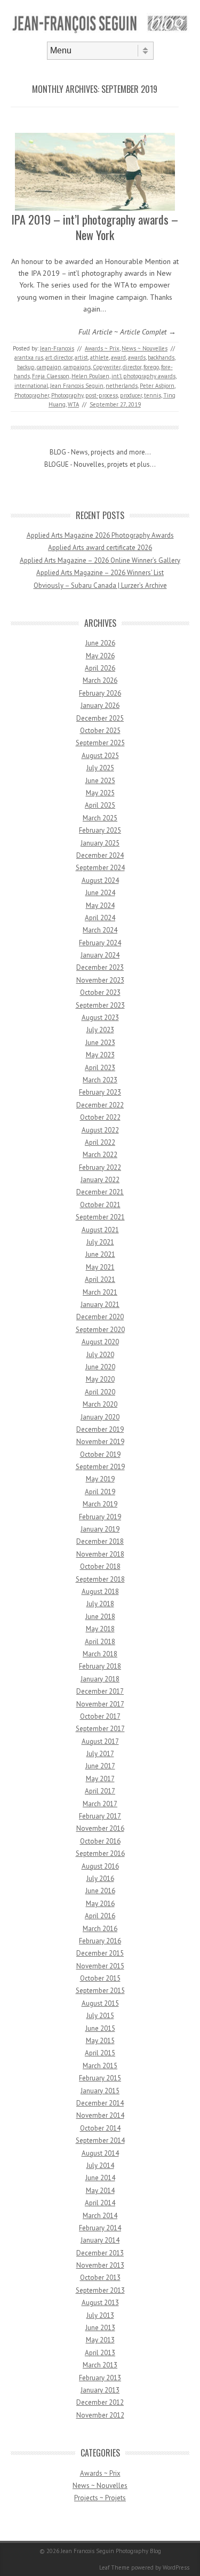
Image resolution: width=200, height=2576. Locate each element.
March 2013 (100, 2365)
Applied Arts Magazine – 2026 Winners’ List (100, 573)
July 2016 (100, 1879)
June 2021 (100, 1254)
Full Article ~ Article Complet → (127, 332)
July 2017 (100, 1754)
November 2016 (100, 1828)
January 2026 (100, 705)
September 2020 (100, 1330)
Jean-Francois (57, 348)
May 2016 (100, 1904)
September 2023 (100, 1005)
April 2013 (100, 2353)
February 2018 (100, 1666)
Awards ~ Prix (102, 348)
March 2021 (100, 1292)
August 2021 (100, 1230)
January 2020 (100, 1417)
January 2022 (100, 1180)
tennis (153, 395)
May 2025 (100, 793)
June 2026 (100, 643)
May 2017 (100, 1779)
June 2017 (100, 1766)
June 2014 (100, 2178)
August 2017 (100, 1741)
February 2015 (100, 2078)
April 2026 (100, 668)
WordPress (176, 2567)
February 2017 (100, 1816)
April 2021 (100, 1279)
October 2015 (100, 1978)
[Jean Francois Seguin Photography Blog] (100, 33)
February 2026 (100, 693)
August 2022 (100, 1130)
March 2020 (100, 1404)
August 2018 (100, 1592)
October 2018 (100, 1566)
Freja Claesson (51, 376)
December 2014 (100, 2103)
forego (151, 367)
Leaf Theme (114, 2567)
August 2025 (100, 756)
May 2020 (100, 1379)
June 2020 (100, 1367)
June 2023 (100, 1043)
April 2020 (100, 1392)
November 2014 (100, 2115)
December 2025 (100, 718)
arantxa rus (29, 357)
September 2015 (100, 1991)
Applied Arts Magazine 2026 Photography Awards (100, 535)
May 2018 (100, 1629)
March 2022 (100, 1155)
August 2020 (100, 1342)
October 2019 (100, 1454)
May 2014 (100, 2191)
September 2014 (100, 2140)
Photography (67, 395)
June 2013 (100, 2328)
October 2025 (100, 731)
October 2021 (100, 1205)
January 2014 (100, 2240)
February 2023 (100, 1092)
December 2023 (100, 967)
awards (137, 357)
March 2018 (100, 1654)
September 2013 (100, 2290)
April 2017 (100, 1791)
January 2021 (100, 1305)
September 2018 (100, 1579)
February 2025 (100, 830)
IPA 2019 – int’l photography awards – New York (95, 227)
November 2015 (100, 1966)
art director (59, 357)
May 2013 (100, 2340)
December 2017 (100, 1691)
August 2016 (100, 1866)
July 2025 (100, 768)
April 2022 (100, 1142)
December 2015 (100, 1953)
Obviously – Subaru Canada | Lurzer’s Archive (100, 585)
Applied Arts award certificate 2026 (100, 548)
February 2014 (100, 2228)
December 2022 (100, 1105)
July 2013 (100, 2315)
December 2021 (100, 1192)
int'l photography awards (143, 376)
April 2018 (100, 1642)
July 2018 (100, 1604)
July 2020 (100, 1355)
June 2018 (100, 1617)
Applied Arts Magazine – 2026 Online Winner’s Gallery (100, 560)
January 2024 (100, 955)
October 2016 (100, 1841)
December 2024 (100, 855)
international (31, 386)
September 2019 (100, 1467)
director (132, 367)
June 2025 (100, 781)
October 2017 (100, 1716)
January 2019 (100, 1529)
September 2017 (100, 1729)
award (118, 357)
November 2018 (100, 1554)
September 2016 (100, 1853)
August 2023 (100, 1018)
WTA (73, 404)
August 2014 (100, 2153)
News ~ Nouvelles (145, 348)
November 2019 (100, 1442)
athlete (99, 357)
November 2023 (100, 980)
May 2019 (100, 1479)
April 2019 (100, 1492)
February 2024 (100, 943)
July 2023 (100, 1030)
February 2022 (100, 1167)
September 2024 (100, 868)
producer (131, 395)
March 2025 (100, 818)
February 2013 (100, 2378)
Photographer (32, 395)
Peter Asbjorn (157, 386)
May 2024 (100, 906)
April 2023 (100, 1068)
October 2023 (100, 992)
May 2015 (100, 2041)
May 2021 (100, 1267)
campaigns (77, 367)
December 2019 (100, 1429)
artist (81, 357)
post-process (102, 395)
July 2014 (100, 2166)
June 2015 (100, 2028)
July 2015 (100, 2016)
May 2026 (100, 656)
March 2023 (100, 1080)
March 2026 (100, 680)
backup (26, 367)
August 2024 (100, 880)
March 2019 (100, 1504)
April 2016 (100, 1916)
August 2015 (100, 2003)
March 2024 (100, 930)
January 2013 (100, 2390)
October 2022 (100, 1117)
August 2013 (100, 2303)
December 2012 (100, 2402)
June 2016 (100, 1891)
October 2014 (100, 2128)
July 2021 (100, 1242)
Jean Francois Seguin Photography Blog (111, 2551)
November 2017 (100, 1704)
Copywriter (107, 367)
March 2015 (100, 2066)
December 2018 (100, 1541)
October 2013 (100, 2278)
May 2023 (100, 1055)
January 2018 (100, 1679)
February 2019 (100, 1517)
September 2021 (100, 1217)
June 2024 (100, 893)
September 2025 (100, 743)
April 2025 (100, 805)
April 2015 (100, 2053)
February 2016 (100, 1941)
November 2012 (100, 2415)
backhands (161, 357)
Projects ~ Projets (100, 2498)
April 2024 (100, 918)
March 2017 (100, 1804)
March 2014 (100, 2216)
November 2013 (100, 2265)
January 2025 (100, 843)
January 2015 (100, 2091)
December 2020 (100, 1317)
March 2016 (100, 1929)
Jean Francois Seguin (77, 386)
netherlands (122, 386)
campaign (49, 367)
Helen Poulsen (90, 376)
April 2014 (100, 2203)
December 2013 (100, 2253)
